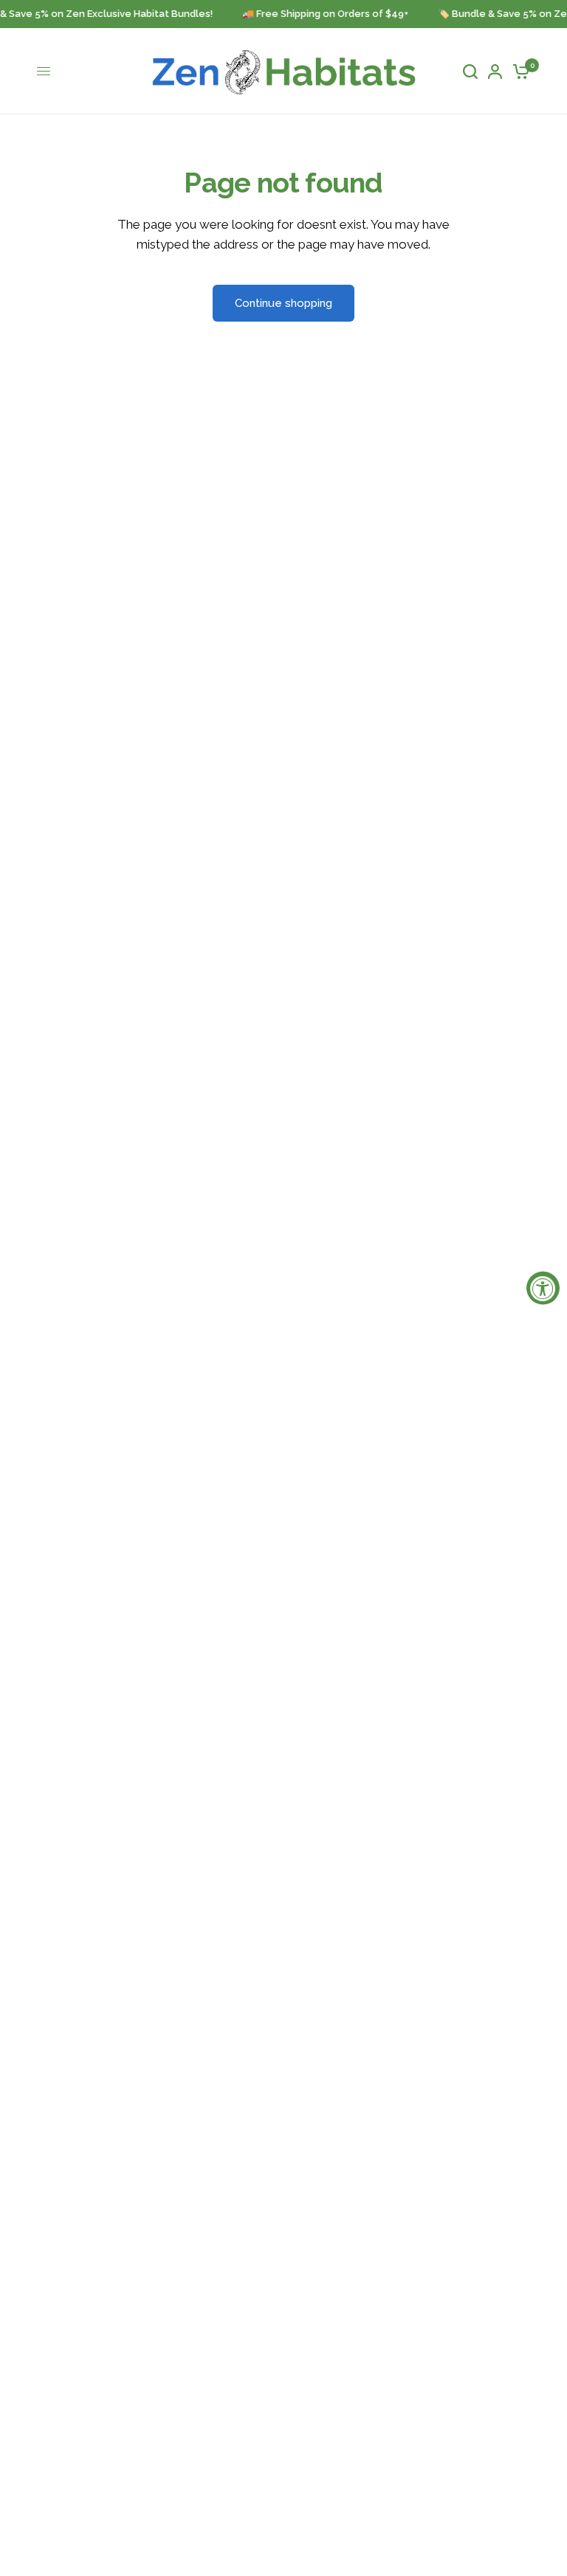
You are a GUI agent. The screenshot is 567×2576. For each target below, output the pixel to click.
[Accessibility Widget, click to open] (543, 1288)
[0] (519, 71)
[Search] (470, 71)
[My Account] (495, 71)
